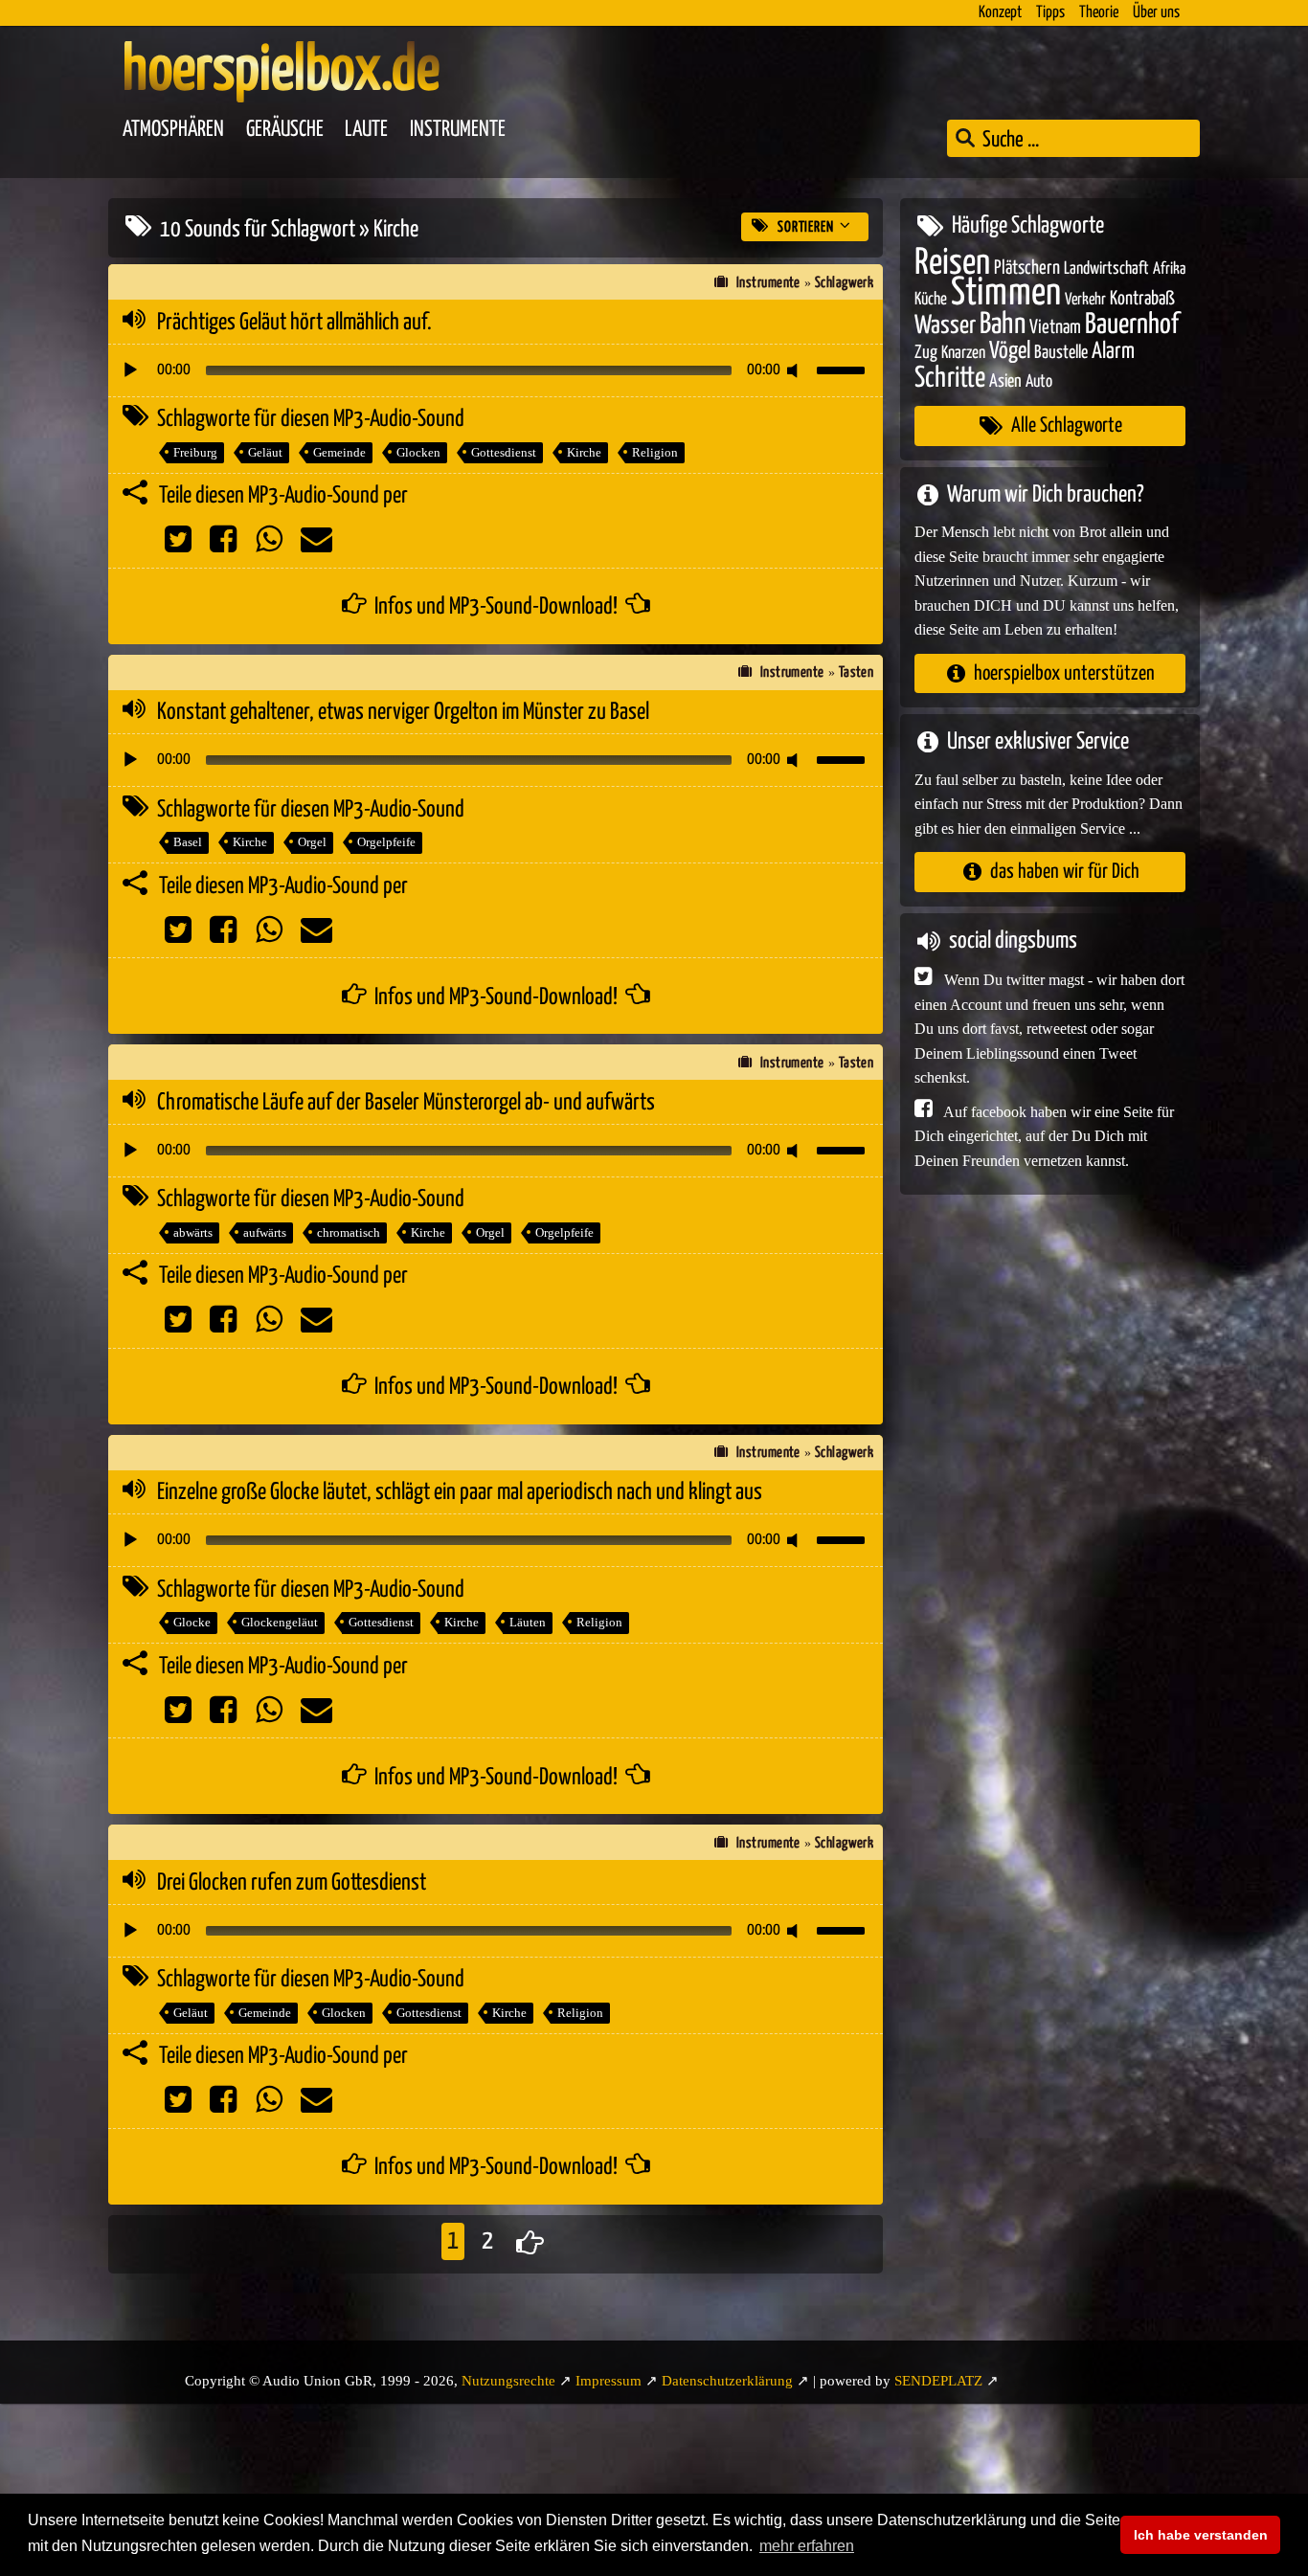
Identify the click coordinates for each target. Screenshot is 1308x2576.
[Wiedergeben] (130, 370)
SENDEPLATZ (938, 2381)
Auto (1039, 381)
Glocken (418, 452)
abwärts (193, 1232)
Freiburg (195, 452)
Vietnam (1055, 327)
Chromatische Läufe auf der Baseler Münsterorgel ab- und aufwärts (406, 1103)
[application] (496, 370)
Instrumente (458, 130)
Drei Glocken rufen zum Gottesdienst (292, 1883)
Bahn (1003, 324)
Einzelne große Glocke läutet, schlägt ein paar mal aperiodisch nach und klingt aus (460, 1492)
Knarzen (963, 353)
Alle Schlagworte (1067, 426)
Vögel (1010, 351)
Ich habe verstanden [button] (1201, 2535)
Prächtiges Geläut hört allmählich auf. (294, 323)
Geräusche (285, 130)
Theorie (1099, 13)
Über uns (1156, 13)
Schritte (950, 378)
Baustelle (1061, 353)
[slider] (844, 369)
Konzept (1000, 13)
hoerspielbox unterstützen (1064, 672)
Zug (926, 353)
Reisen (952, 263)
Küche (931, 300)
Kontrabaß (1142, 299)
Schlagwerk (845, 283)
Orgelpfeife (386, 842)
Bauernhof (1132, 324)
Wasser (945, 325)
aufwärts (265, 1232)
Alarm (1113, 352)
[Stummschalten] (796, 370)
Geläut (265, 452)
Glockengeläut (280, 1622)
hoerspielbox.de (281, 72)
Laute (366, 130)
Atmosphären (173, 130)
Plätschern (1027, 268)
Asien (1005, 381)
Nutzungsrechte (508, 2381)
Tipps (1050, 13)
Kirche (584, 452)
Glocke (192, 1622)
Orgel (312, 842)
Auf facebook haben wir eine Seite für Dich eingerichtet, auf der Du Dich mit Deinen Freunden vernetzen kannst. (1044, 1135)
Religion (655, 452)
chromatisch (349, 1232)
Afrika (1169, 269)
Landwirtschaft (1106, 268)
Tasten (857, 672)
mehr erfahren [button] (807, 2546)
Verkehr (1085, 300)
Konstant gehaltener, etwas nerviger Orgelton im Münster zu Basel (403, 712)
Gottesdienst (504, 452)
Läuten (528, 1622)
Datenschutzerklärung (727, 2381)
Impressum (609, 2381)
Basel (188, 842)
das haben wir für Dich (1065, 872)
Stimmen (1006, 293)
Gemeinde (339, 452)
